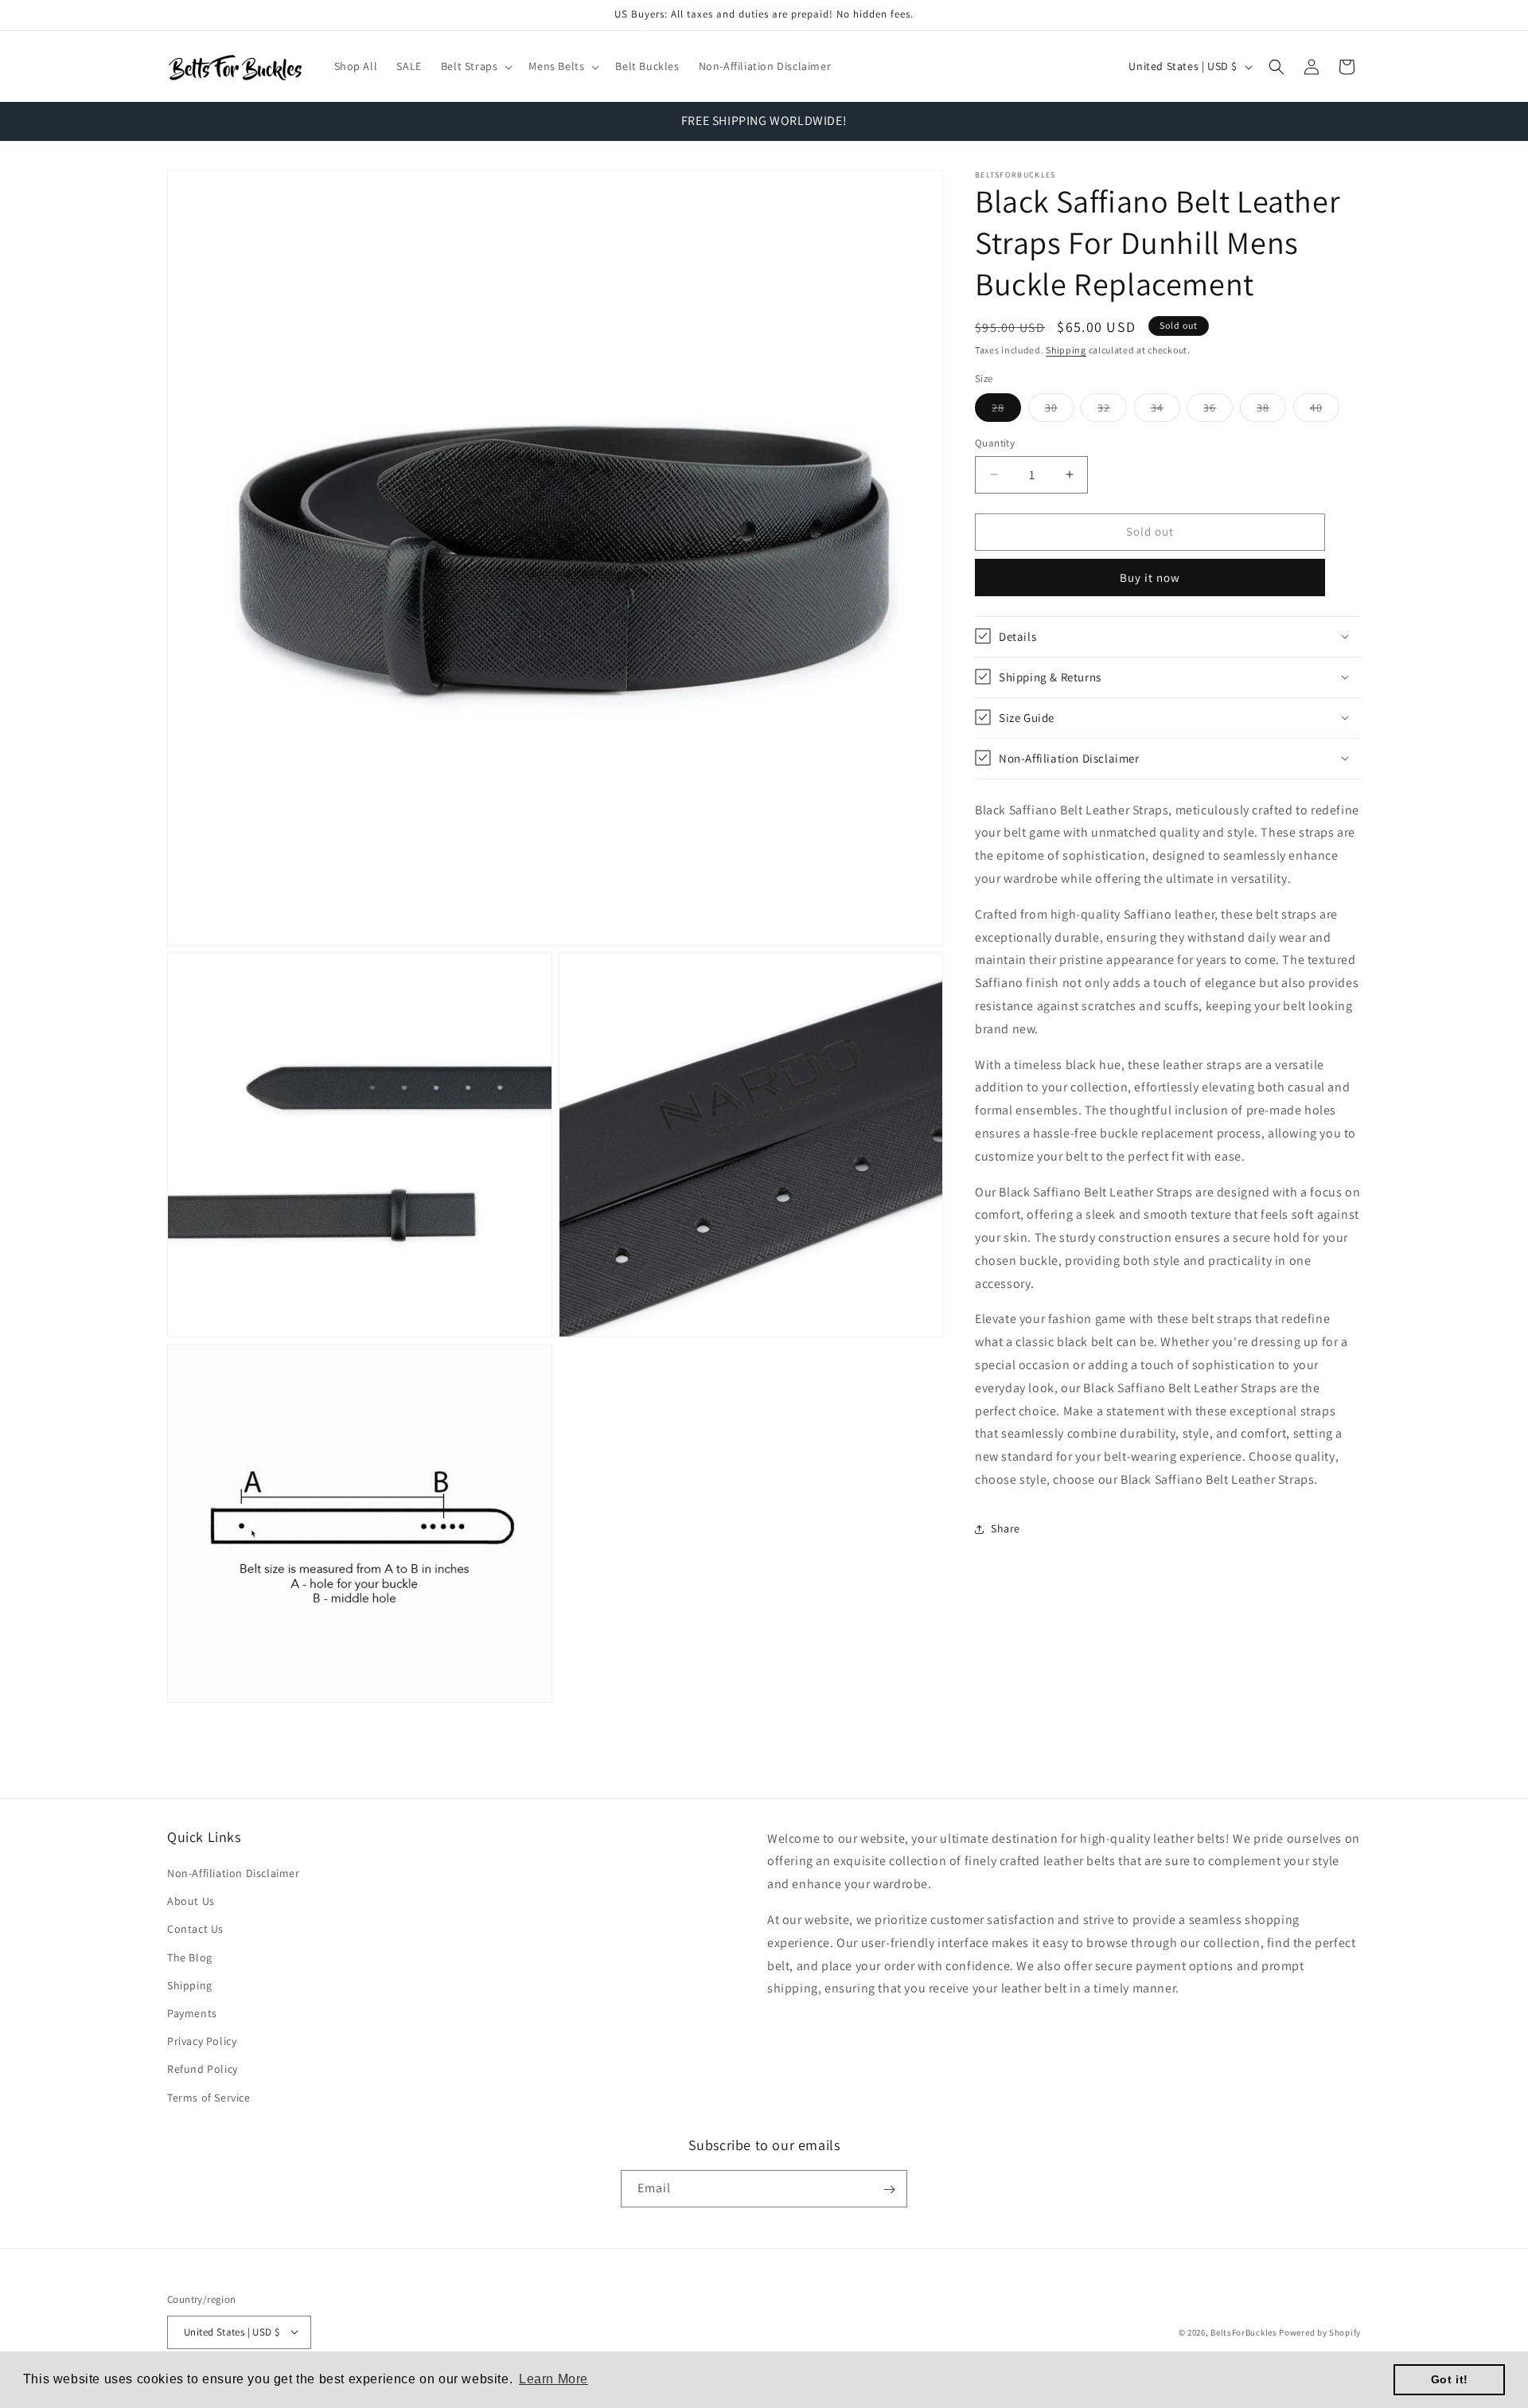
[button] (476, 66)
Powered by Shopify (1320, 2332)
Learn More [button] (554, 2379)
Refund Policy (203, 2070)
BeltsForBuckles (1244, 2332)
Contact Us (195, 1930)
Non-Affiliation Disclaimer (234, 1873)
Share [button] (1006, 1528)
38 (1271, 411)
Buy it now (1150, 577)
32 (1112, 411)
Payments (192, 2013)
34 (1165, 411)
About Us (191, 1902)
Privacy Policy (202, 2042)
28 (1006, 411)
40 (1325, 411)
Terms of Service (209, 2098)
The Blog (190, 1957)
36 (1218, 411)
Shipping (1066, 350)
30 (1060, 411)
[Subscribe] (889, 2189)
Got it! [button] (1450, 2379)
